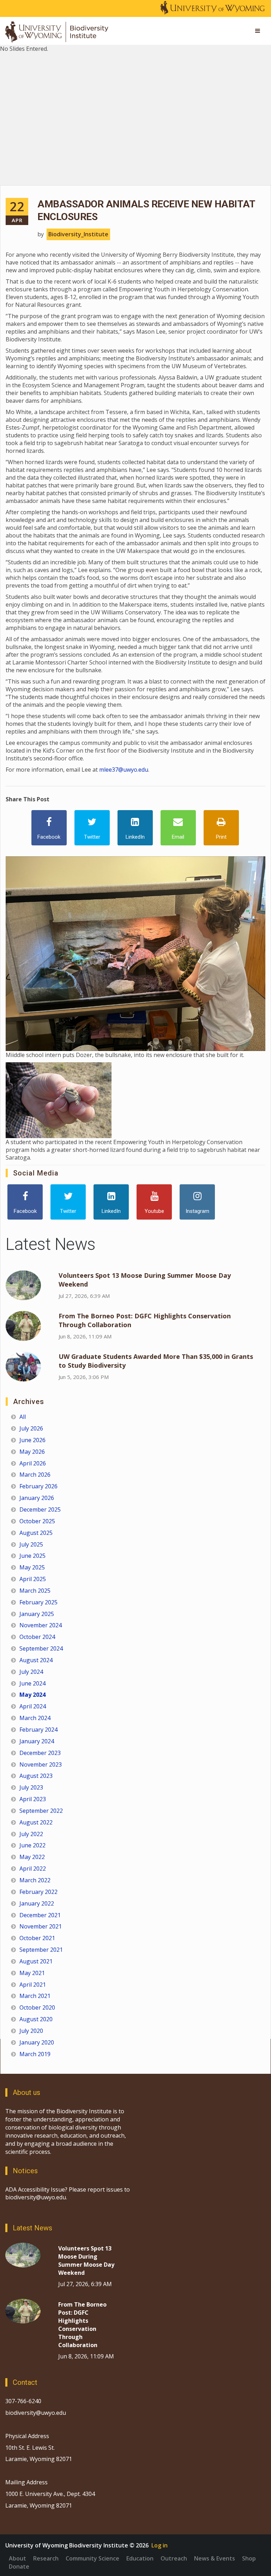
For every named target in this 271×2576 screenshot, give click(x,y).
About (17, 2558)
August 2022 (36, 1822)
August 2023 (36, 1776)
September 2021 (41, 1950)
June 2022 (32, 1845)
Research (46, 2558)
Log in (159, 2545)
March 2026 (35, 1475)
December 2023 (40, 1753)
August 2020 (36, 2019)
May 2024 (32, 1695)
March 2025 (35, 1591)
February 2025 (38, 1602)
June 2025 (32, 1556)
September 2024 (41, 1648)
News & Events (215, 2558)
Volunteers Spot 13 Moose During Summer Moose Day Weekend (86, 2261)
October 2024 (37, 1637)
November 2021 (41, 1926)
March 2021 (35, 1996)
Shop (249, 2558)
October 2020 (37, 2007)
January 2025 (37, 1614)
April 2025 (33, 1579)
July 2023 (31, 1787)
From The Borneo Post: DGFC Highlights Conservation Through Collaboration (82, 2325)
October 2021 (37, 1938)
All (23, 1417)
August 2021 (36, 1961)
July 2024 (31, 1672)
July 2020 (31, 2031)
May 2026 (32, 1452)
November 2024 (41, 1625)
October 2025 (37, 1521)
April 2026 (33, 1463)
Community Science (92, 2558)
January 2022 (37, 1903)
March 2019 (35, 2054)
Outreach (174, 2558)
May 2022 (32, 1857)
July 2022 (31, 1834)
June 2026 (32, 1440)
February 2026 (38, 1486)
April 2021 (33, 1985)
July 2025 (31, 1544)
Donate (19, 2566)
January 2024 (37, 1741)
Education (140, 2558)
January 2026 (37, 1498)
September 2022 (41, 1811)
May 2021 (32, 1973)
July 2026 (31, 1428)
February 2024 (38, 1730)
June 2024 (32, 1683)
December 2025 (40, 1509)
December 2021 (40, 1915)
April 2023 (33, 1799)
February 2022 (38, 1892)
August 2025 (36, 1533)
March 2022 (35, 1880)
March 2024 (35, 1718)
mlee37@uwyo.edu (124, 770)
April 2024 (33, 1706)
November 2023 (41, 1764)
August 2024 (36, 1660)
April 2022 (33, 1869)
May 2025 (32, 1567)
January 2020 (37, 2042)
